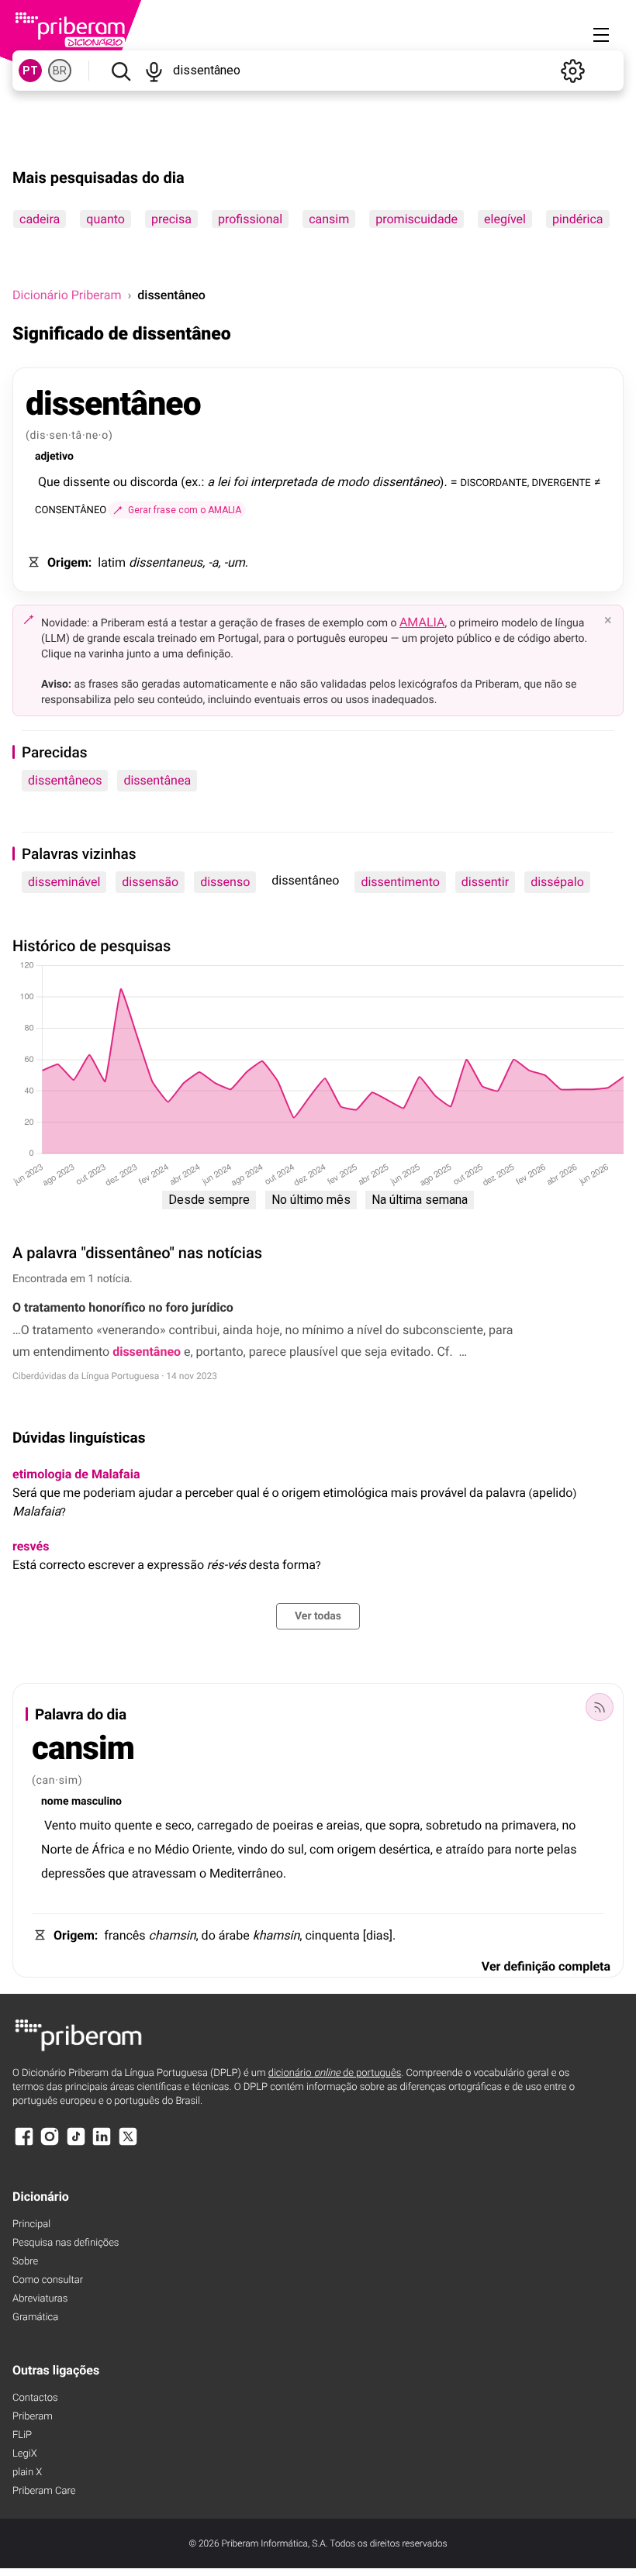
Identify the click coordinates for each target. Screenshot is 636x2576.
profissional (250, 219)
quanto (105, 219)
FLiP (22, 2435)
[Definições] (572, 71)
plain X (27, 2473)
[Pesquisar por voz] (154, 71)
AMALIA (422, 622)
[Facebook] (24, 2144)
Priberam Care (44, 2491)
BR (60, 71)
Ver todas (318, 1616)
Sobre (25, 2262)
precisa (171, 219)
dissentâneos (65, 780)
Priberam (33, 2417)
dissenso (225, 882)
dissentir (485, 882)
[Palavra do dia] (600, 1707)
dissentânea (157, 780)
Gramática (35, 2317)
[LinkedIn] (102, 2144)
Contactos (35, 2398)
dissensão (150, 882)
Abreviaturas (40, 2299)
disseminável (64, 882)
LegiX (25, 2454)
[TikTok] (76, 2144)
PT (30, 71)
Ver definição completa (546, 1966)
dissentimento (400, 882)
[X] (128, 2144)
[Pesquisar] (121, 71)
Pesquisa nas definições (66, 2243)
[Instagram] (50, 2144)
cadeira (40, 219)
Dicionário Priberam (67, 295)
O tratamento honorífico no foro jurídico (123, 1307)
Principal (31, 2224)
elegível (505, 219)
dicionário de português (335, 2073)
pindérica (578, 219)
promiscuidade (417, 219)
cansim (329, 219)
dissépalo (557, 882)
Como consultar (48, 2280)
